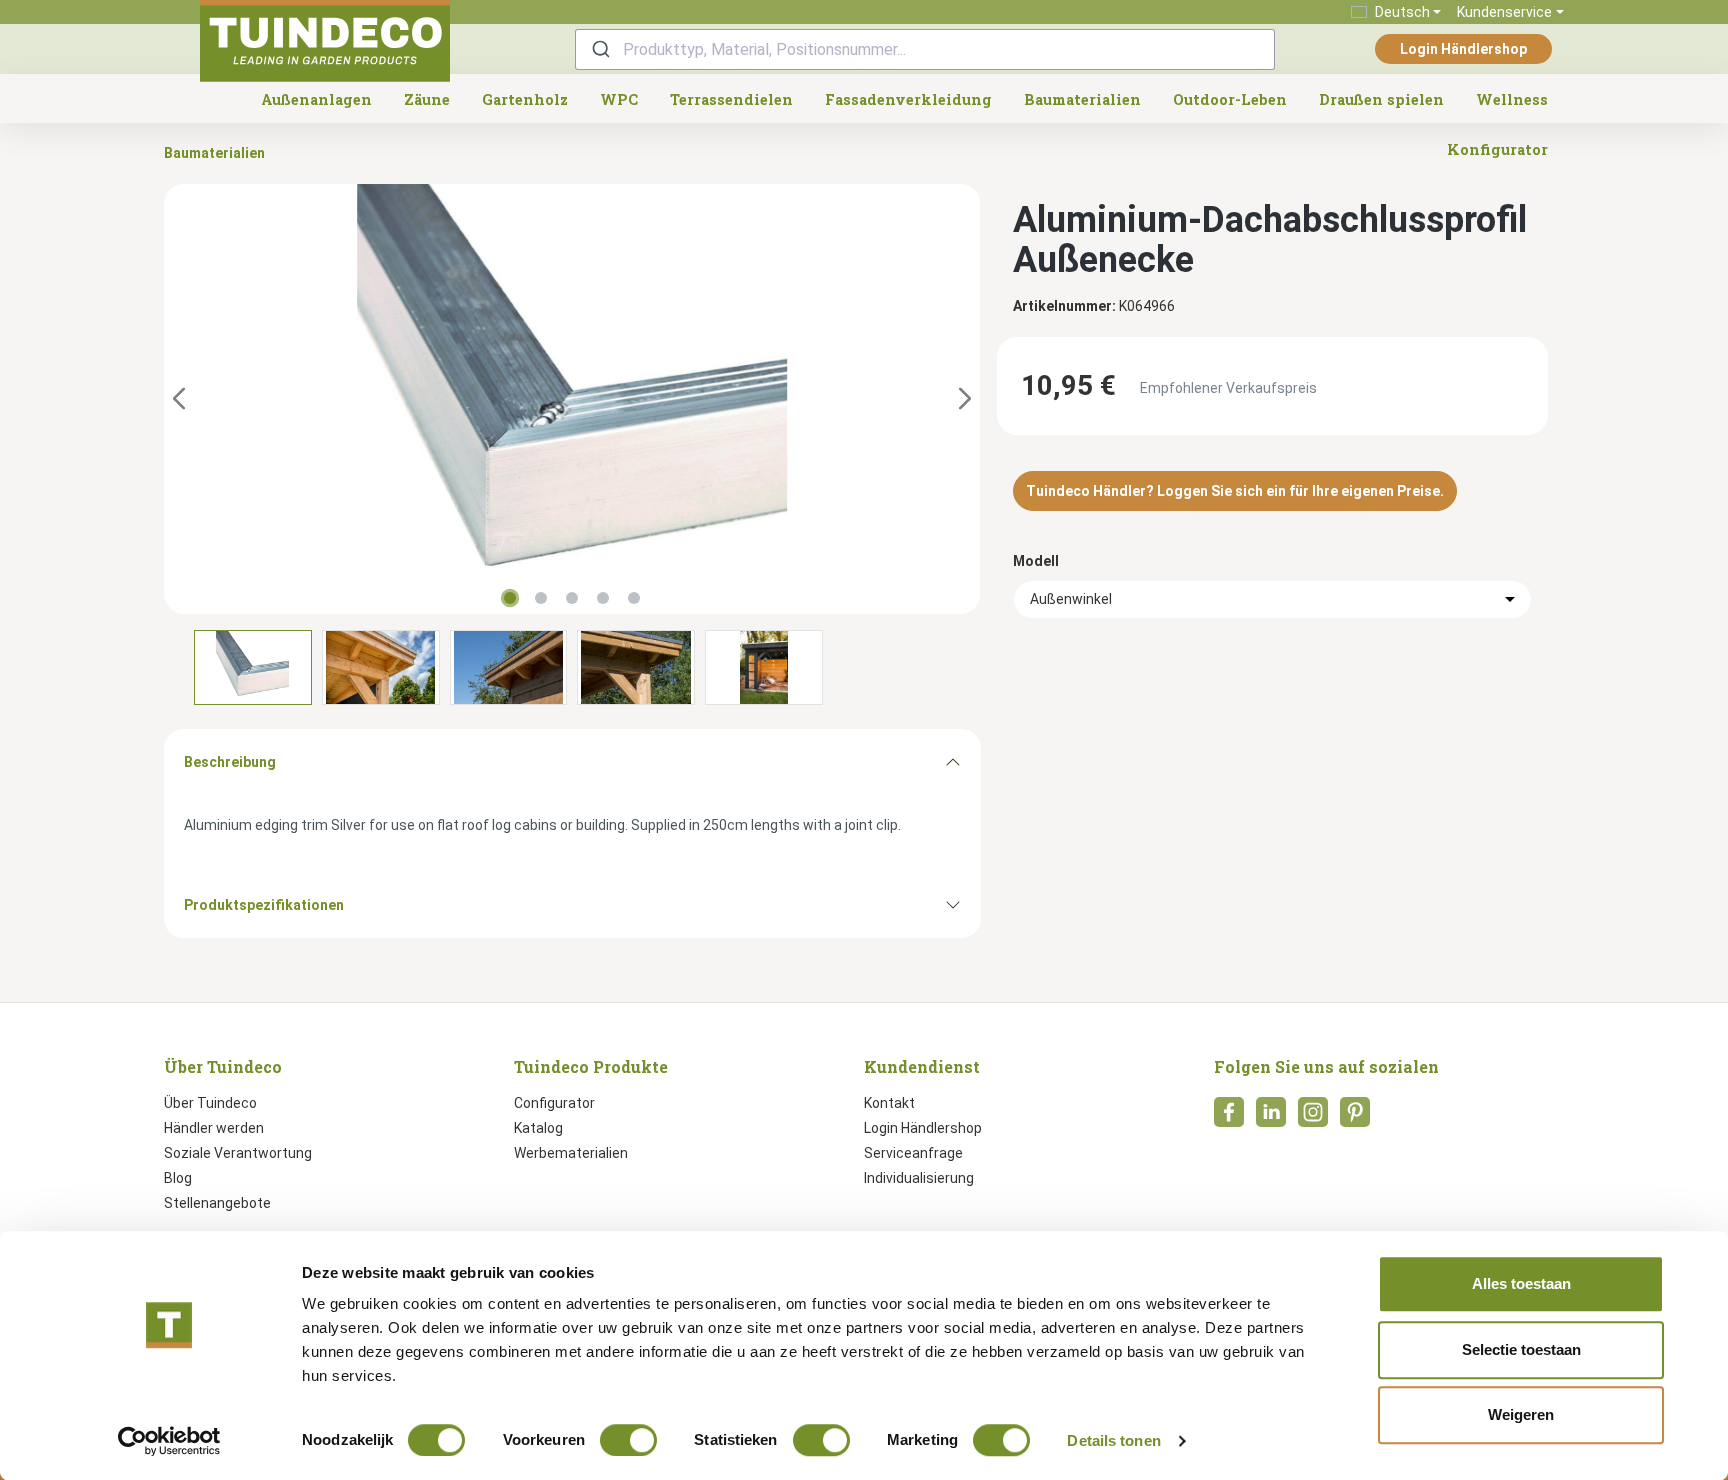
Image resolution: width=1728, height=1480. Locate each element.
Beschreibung (230, 762)
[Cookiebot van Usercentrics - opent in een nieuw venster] (169, 1441)
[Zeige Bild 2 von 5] (541, 598)
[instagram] (1313, 1118)
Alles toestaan (1521, 1283)
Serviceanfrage (913, 1153)
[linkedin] (1271, 1118)
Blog (178, 1178)
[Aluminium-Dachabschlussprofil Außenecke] (572, 399)
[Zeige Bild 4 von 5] (603, 598)
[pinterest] (1355, 1118)
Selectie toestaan (1521, 1349)
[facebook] (1229, 1118)
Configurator (554, 1103)
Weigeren (1521, 1414)
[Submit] (599, 49)
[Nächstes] (965, 399)
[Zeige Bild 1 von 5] (510, 598)
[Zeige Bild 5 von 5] (634, 598)
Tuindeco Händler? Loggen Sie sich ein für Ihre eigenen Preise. (1235, 491)
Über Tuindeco (210, 1103)
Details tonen (1113, 1440)
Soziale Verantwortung (238, 1153)
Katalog (538, 1128)
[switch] (628, 1440)
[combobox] (925, 49)
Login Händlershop (1463, 49)
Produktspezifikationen (264, 905)
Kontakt (889, 1103)
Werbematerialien (571, 1153)
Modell (1036, 561)
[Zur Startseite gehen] (325, 41)
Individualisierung (919, 1178)
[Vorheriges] (179, 399)
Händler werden (214, 1128)
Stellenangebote (217, 1203)
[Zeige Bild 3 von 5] (572, 598)
